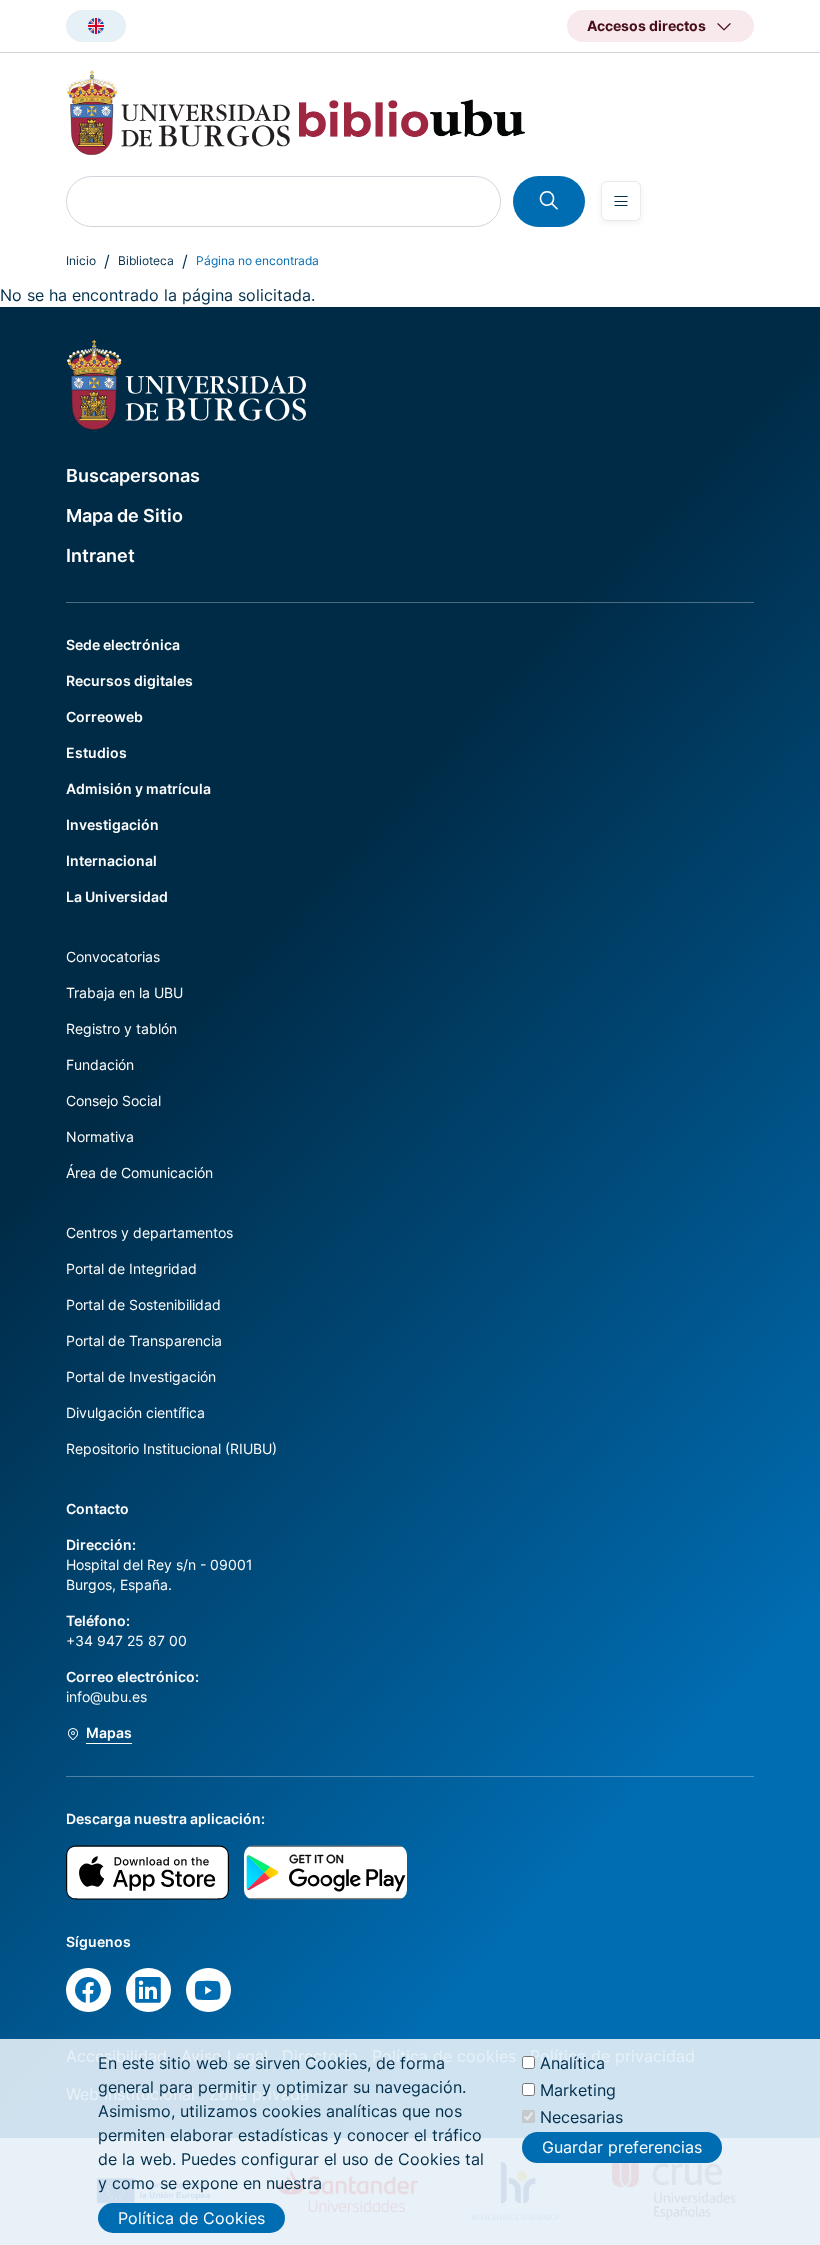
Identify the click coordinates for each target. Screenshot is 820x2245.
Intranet (100, 555)
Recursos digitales (129, 680)
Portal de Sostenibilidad (143, 1304)
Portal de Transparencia (144, 1340)
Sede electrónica (123, 644)
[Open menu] (621, 201)
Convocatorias (113, 956)
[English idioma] (96, 26)
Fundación (100, 1064)
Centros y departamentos (149, 1232)
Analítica (572, 2063)
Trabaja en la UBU (124, 992)
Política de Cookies (191, 2218)
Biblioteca (146, 260)
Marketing (578, 2090)
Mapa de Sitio (124, 515)
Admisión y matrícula (138, 788)
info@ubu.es (106, 1696)
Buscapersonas (133, 475)
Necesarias (581, 2117)
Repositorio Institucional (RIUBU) (171, 1448)
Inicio (81, 260)
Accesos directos (646, 25)
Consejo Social (113, 1100)
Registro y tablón (121, 1028)
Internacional (111, 860)
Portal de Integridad (131, 1268)
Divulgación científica (135, 1412)
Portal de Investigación (141, 1376)
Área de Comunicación (139, 1172)
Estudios (96, 752)
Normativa (100, 1136)
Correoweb (104, 716)
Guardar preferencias (622, 2147)
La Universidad (117, 896)
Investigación (112, 824)
